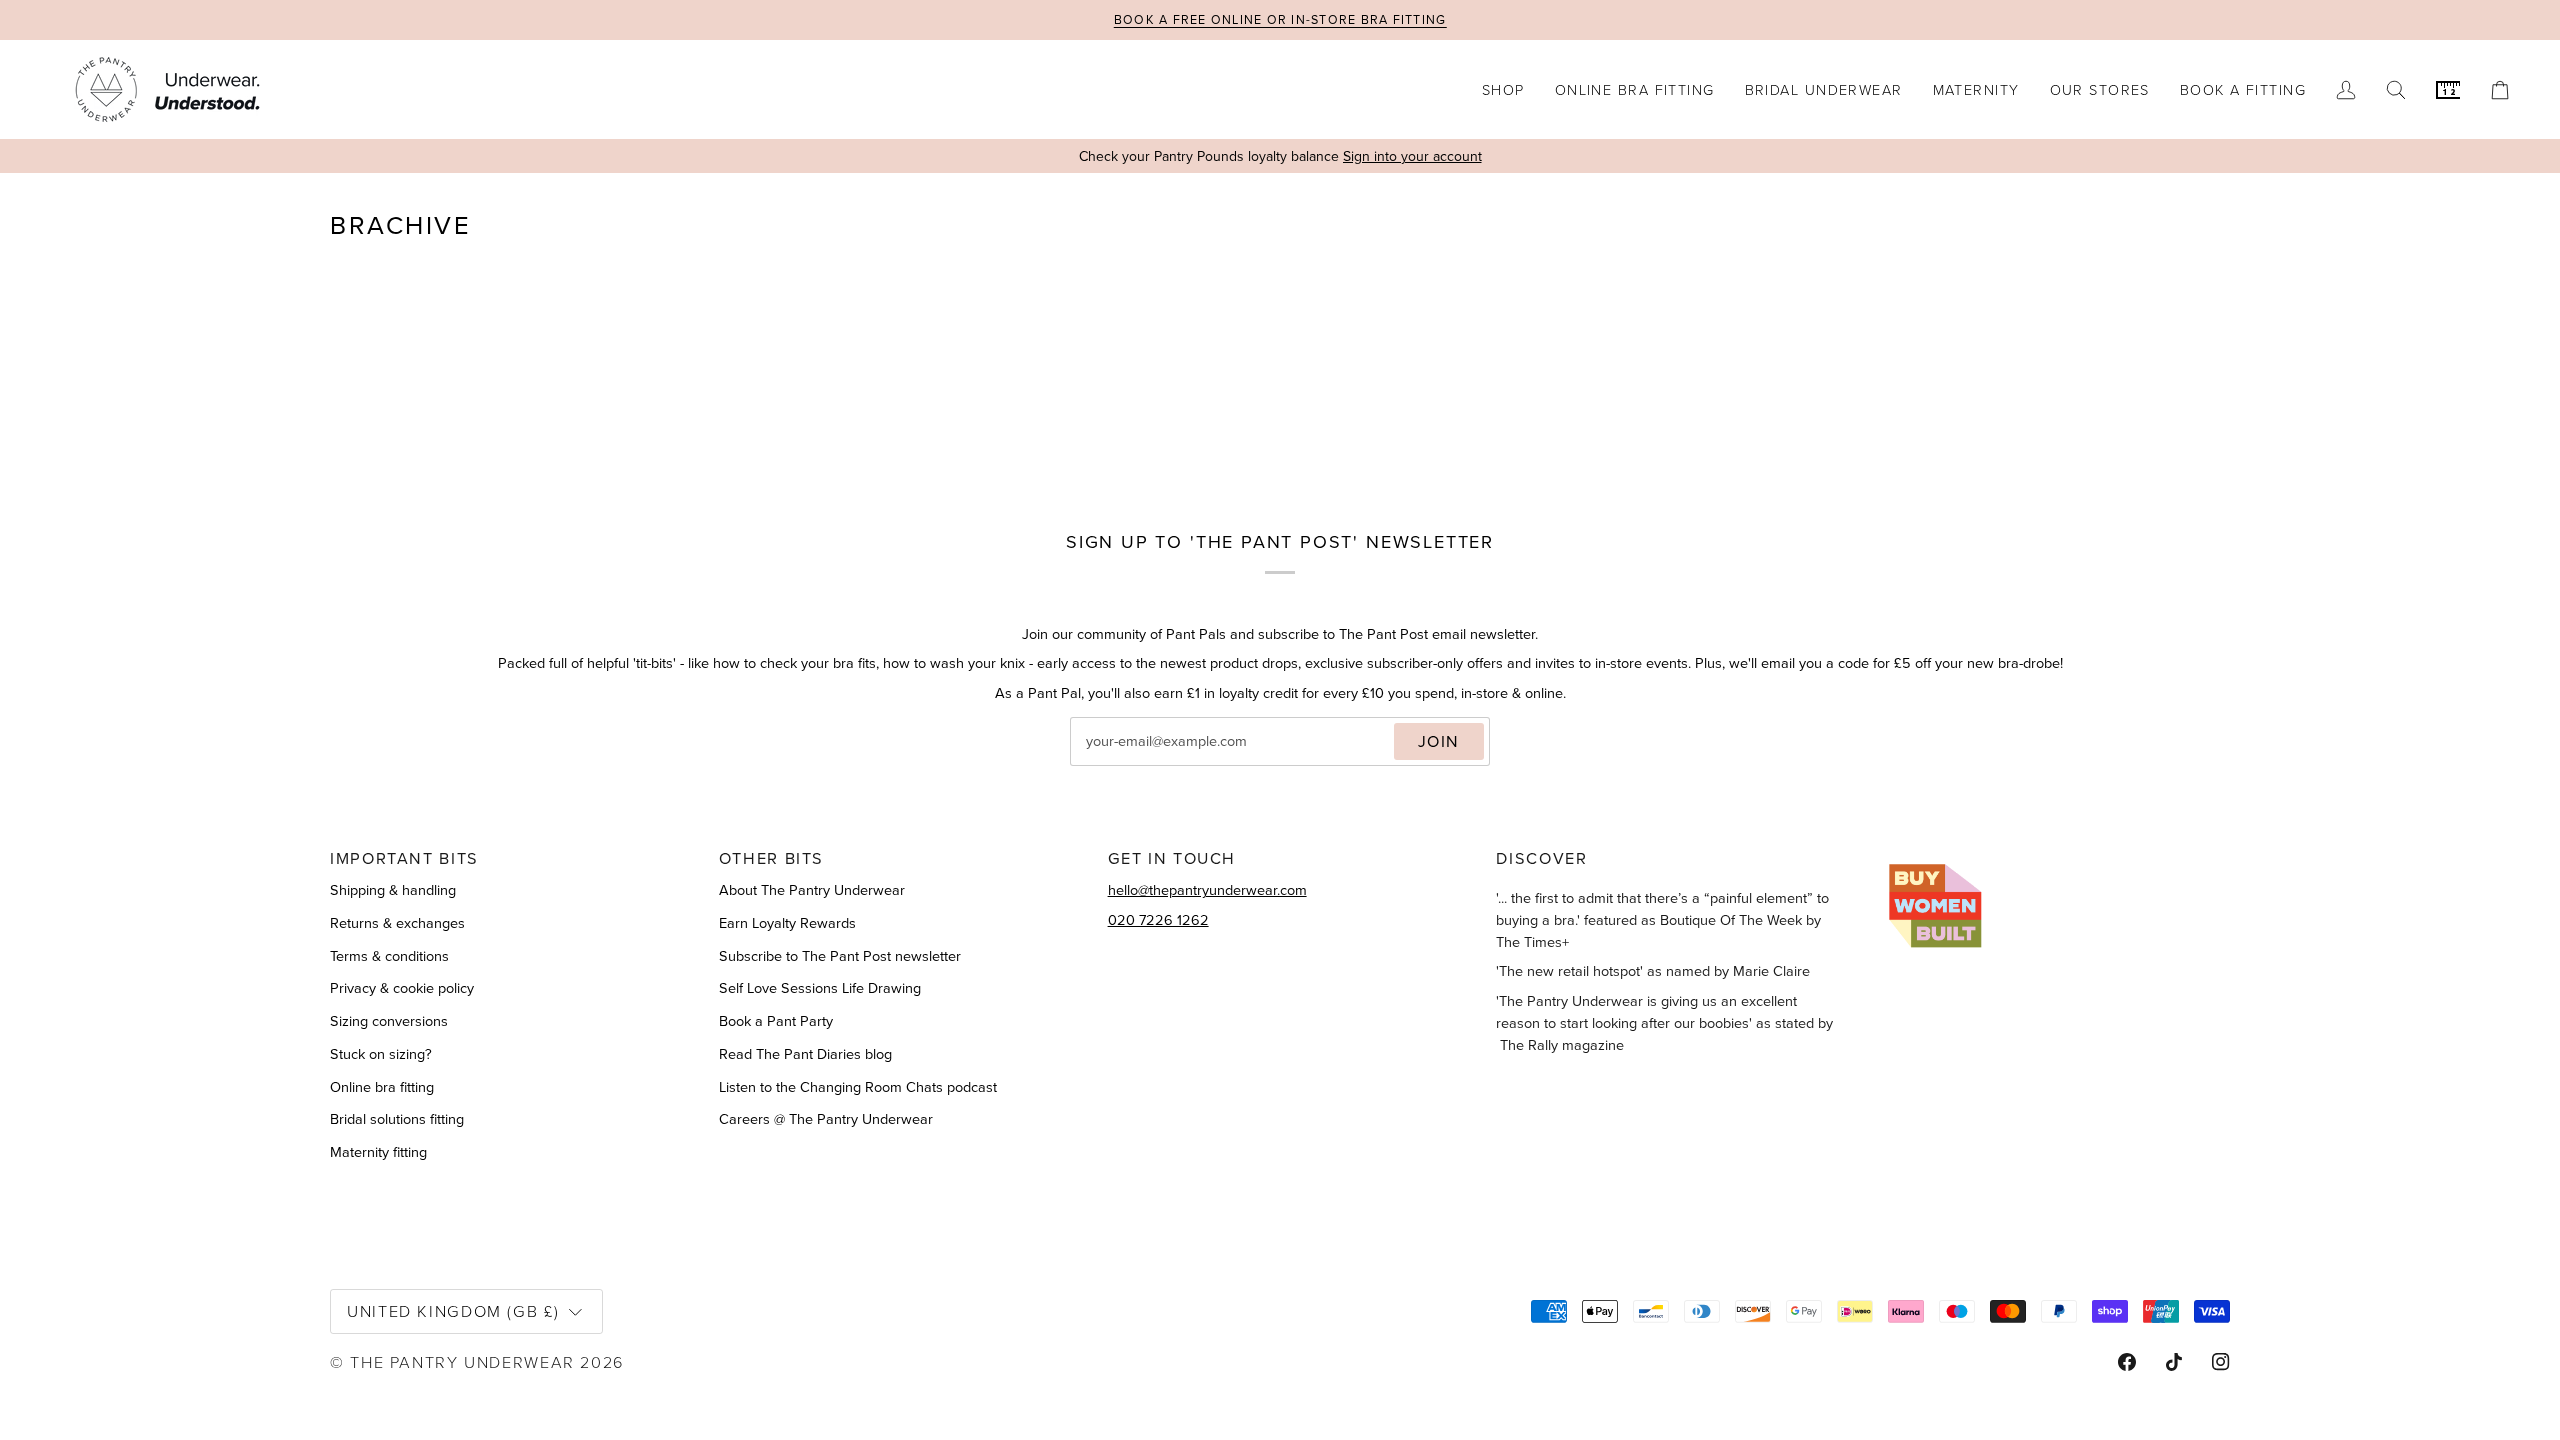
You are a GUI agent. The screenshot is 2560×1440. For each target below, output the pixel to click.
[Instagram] (2221, 1362)
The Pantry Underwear (462, 1361)
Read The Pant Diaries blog (805, 1054)
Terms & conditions (389, 956)
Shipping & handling (393, 890)
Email (1105, 763)
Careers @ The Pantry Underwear (826, 1119)
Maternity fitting (378, 1152)
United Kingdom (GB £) (453, 1310)
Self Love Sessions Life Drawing (820, 988)
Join (1439, 741)
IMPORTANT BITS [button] (404, 858)
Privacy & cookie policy (402, 988)
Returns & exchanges (397, 923)
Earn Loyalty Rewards (787, 923)
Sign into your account (1412, 156)
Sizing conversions (389, 1021)
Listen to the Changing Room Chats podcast (858, 1087)
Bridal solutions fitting (397, 1119)
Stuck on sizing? (381, 1054)
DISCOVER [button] (1541, 858)
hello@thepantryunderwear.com (1207, 890)
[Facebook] (2127, 1362)
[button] (1503, 89)
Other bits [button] (771, 858)
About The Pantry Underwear (812, 890)
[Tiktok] (2174, 1362)
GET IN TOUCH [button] (1172, 858)
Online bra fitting (382, 1087)
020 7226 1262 (1158, 920)
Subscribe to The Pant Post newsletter (840, 956)
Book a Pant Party (776, 1021)
